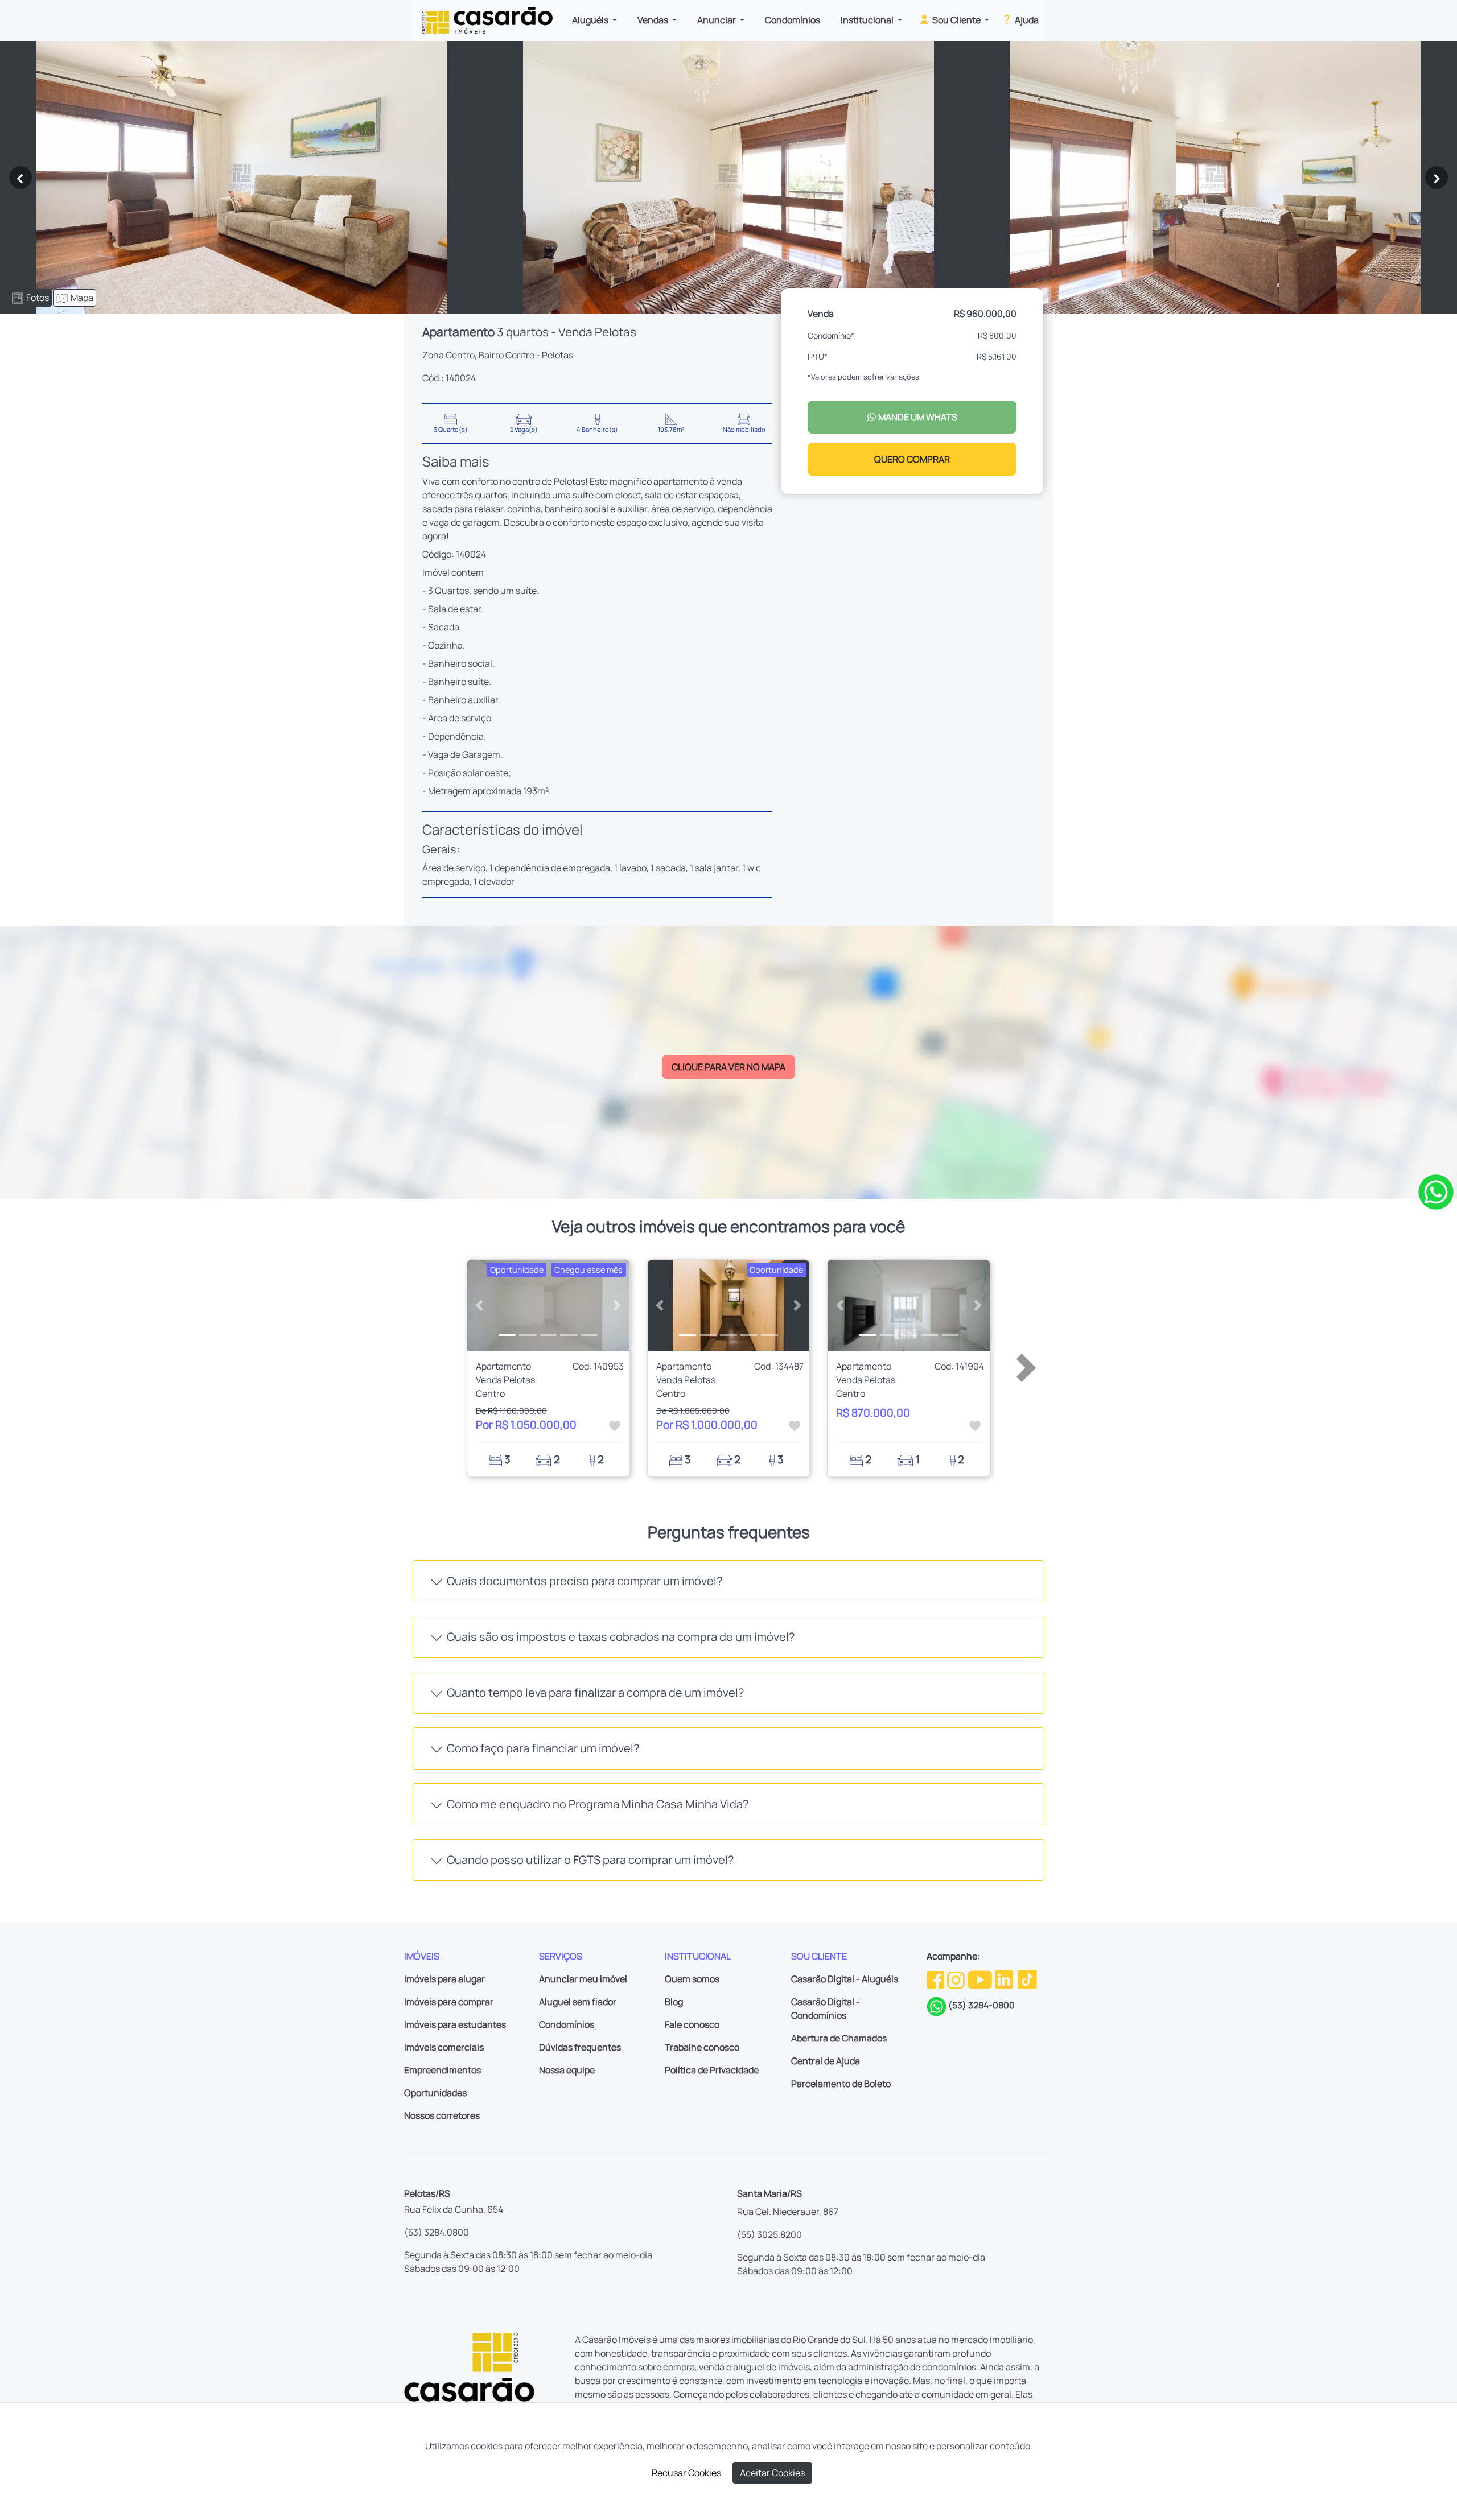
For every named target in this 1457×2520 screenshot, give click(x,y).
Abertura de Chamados (839, 2038)
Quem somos (692, 1979)
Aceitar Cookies (772, 2473)
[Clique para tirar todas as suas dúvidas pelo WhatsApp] (1436, 1191)
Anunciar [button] (717, 20)
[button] (480, 1305)
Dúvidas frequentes (580, 2047)
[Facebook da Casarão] (936, 1978)
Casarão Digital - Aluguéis (845, 1979)
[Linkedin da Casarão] (1005, 1978)
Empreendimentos (443, 2070)
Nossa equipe (567, 2070)
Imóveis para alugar (444, 1979)
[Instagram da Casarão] (957, 1978)
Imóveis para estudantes (455, 2024)
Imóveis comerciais (444, 2047)
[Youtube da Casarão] (981, 1978)
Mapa (82, 298)
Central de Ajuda (826, 2061)
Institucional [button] (868, 20)
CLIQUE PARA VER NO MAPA (728, 1067)
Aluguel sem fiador (578, 2002)
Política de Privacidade (712, 2070)
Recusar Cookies (686, 2473)
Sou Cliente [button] (956, 20)
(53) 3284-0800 (981, 2005)
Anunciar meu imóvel (583, 1979)
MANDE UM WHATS (917, 417)
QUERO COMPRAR (912, 459)
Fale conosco (692, 2024)
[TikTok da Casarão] (1027, 1978)
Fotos (38, 298)
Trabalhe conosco (702, 2047)
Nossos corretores (442, 2115)
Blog (674, 2002)
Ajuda (1026, 20)
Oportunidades (435, 2093)
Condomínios (793, 20)
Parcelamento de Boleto (841, 2084)
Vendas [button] (654, 20)
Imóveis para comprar (449, 2002)
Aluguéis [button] (591, 20)
